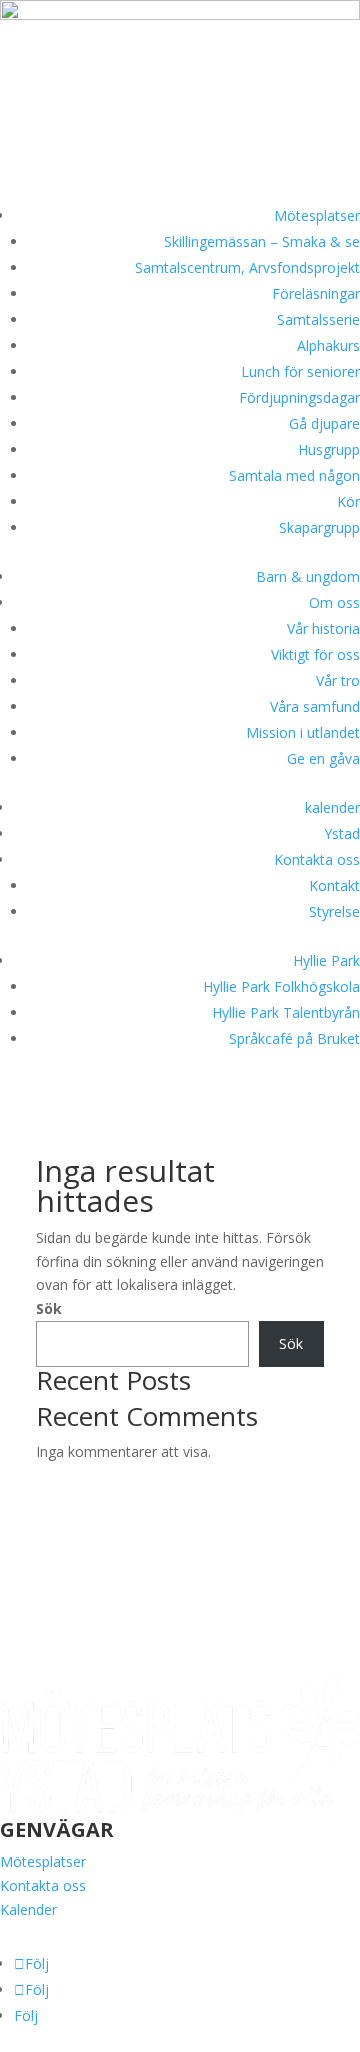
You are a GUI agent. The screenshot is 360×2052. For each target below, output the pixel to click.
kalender (332, 807)
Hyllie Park (326, 960)
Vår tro (338, 680)
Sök (49, 1308)
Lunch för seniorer (300, 371)
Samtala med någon (294, 475)
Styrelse (334, 911)
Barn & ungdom (308, 576)
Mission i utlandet (303, 732)
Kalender (28, 1909)
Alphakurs (328, 345)
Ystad (342, 833)
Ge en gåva (323, 758)
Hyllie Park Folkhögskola (281, 986)
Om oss (334, 602)
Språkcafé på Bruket (294, 1038)
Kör (348, 501)
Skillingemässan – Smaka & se (262, 241)
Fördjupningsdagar (299, 397)
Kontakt (334, 885)
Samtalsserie (318, 319)
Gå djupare (324, 423)
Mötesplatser (317, 215)
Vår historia (323, 628)
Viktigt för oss (315, 654)
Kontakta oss (317, 859)
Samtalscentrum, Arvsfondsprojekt (247, 267)
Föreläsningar (316, 293)
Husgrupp (329, 449)
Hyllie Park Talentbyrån (286, 1012)
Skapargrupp (319, 527)
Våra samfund (315, 706)
